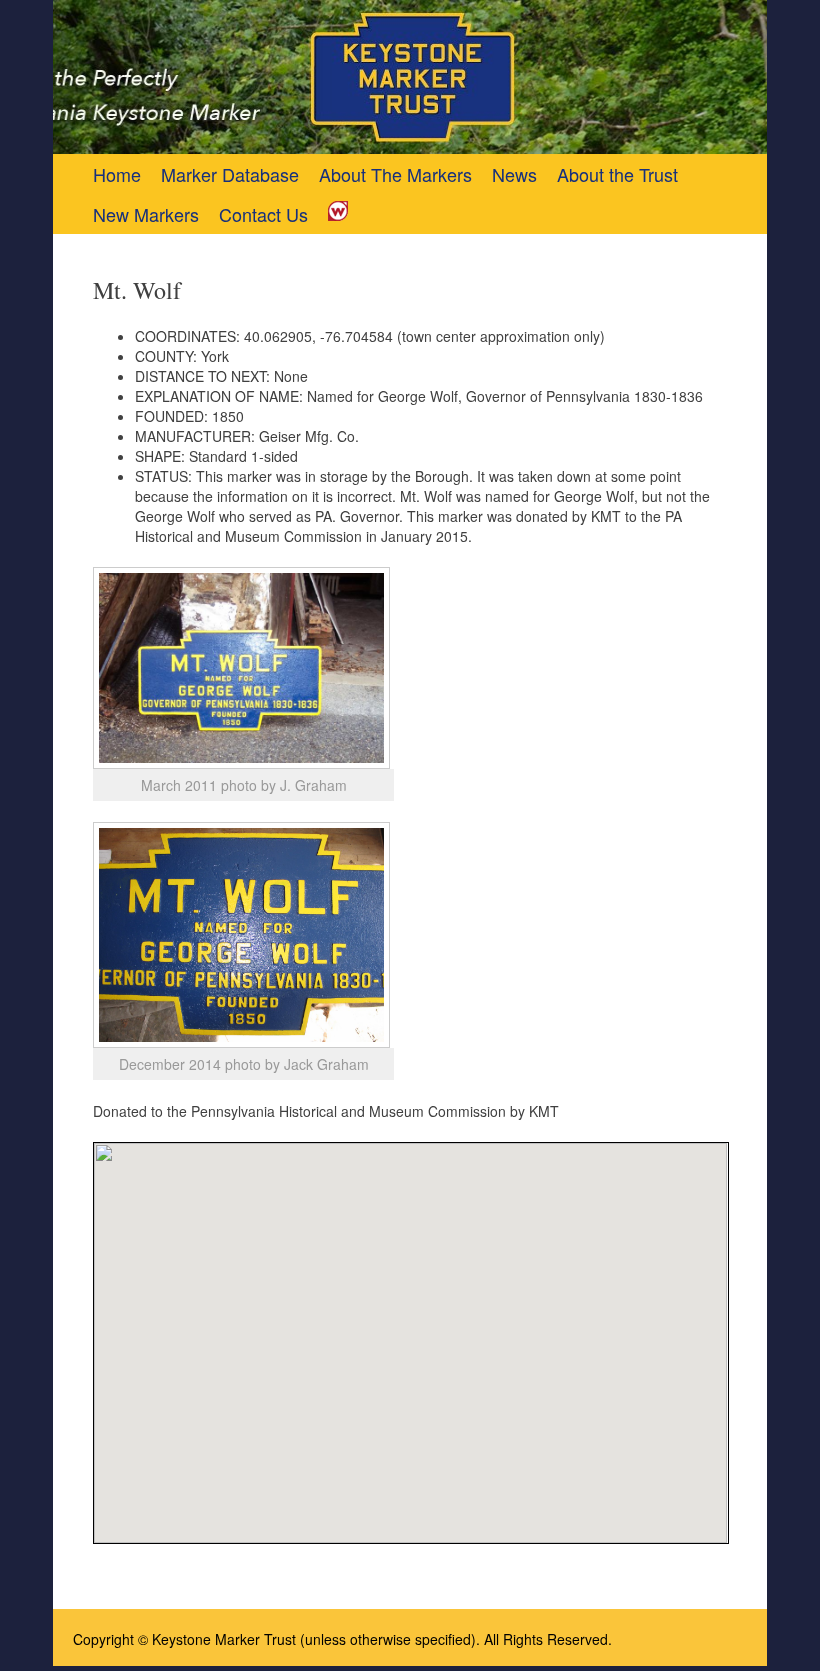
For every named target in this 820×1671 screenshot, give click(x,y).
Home (117, 174)
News (514, 174)
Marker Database (230, 174)
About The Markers (395, 174)
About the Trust (617, 174)
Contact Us (263, 214)
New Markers (146, 214)
